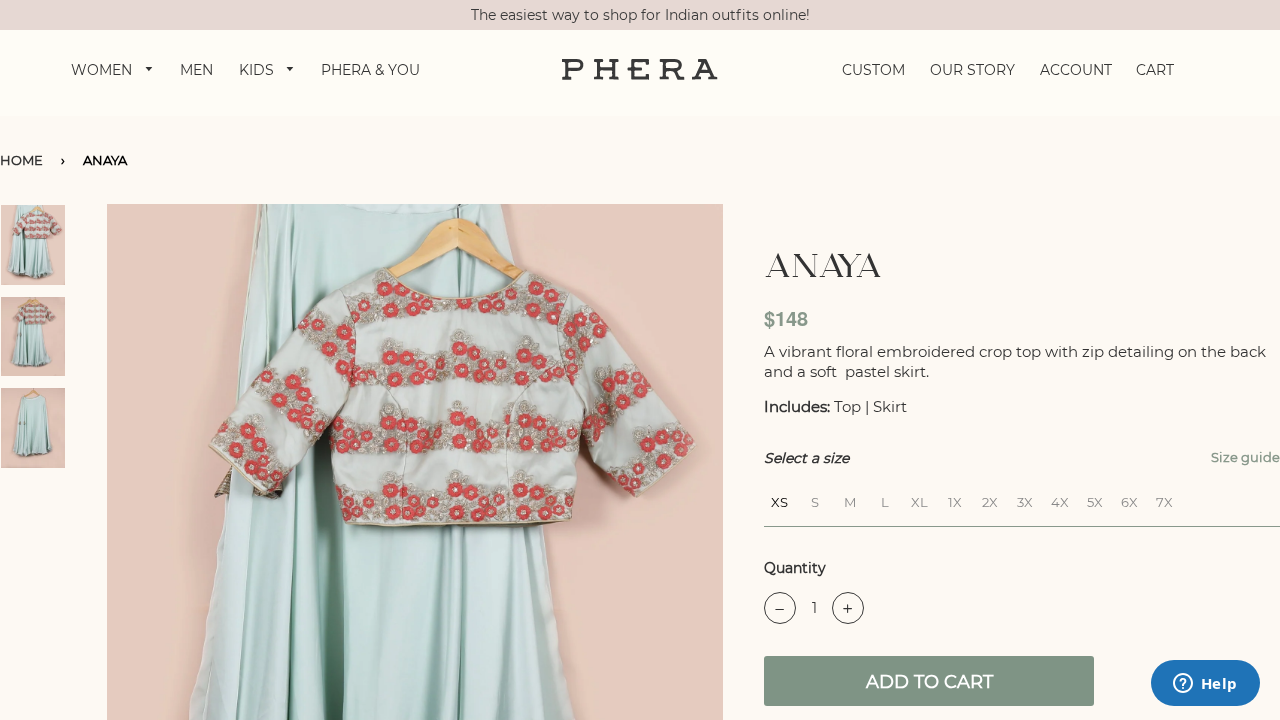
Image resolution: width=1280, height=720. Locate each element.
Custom (873, 70)
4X (1060, 499)
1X (955, 499)
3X (1025, 499)
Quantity (795, 568)
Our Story (972, 70)
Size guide (1245, 457)
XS (779, 499)
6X (1129, 499)
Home (21, 160)
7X (1164, 499)
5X (1095, 499)
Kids (258, 70)
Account (1076, 70)
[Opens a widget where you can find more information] (1205, 685)
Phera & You (370, 70)
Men (196, 70)
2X (990, 499)
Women (103, 70)
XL (919, 499)
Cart (1155, 70)
